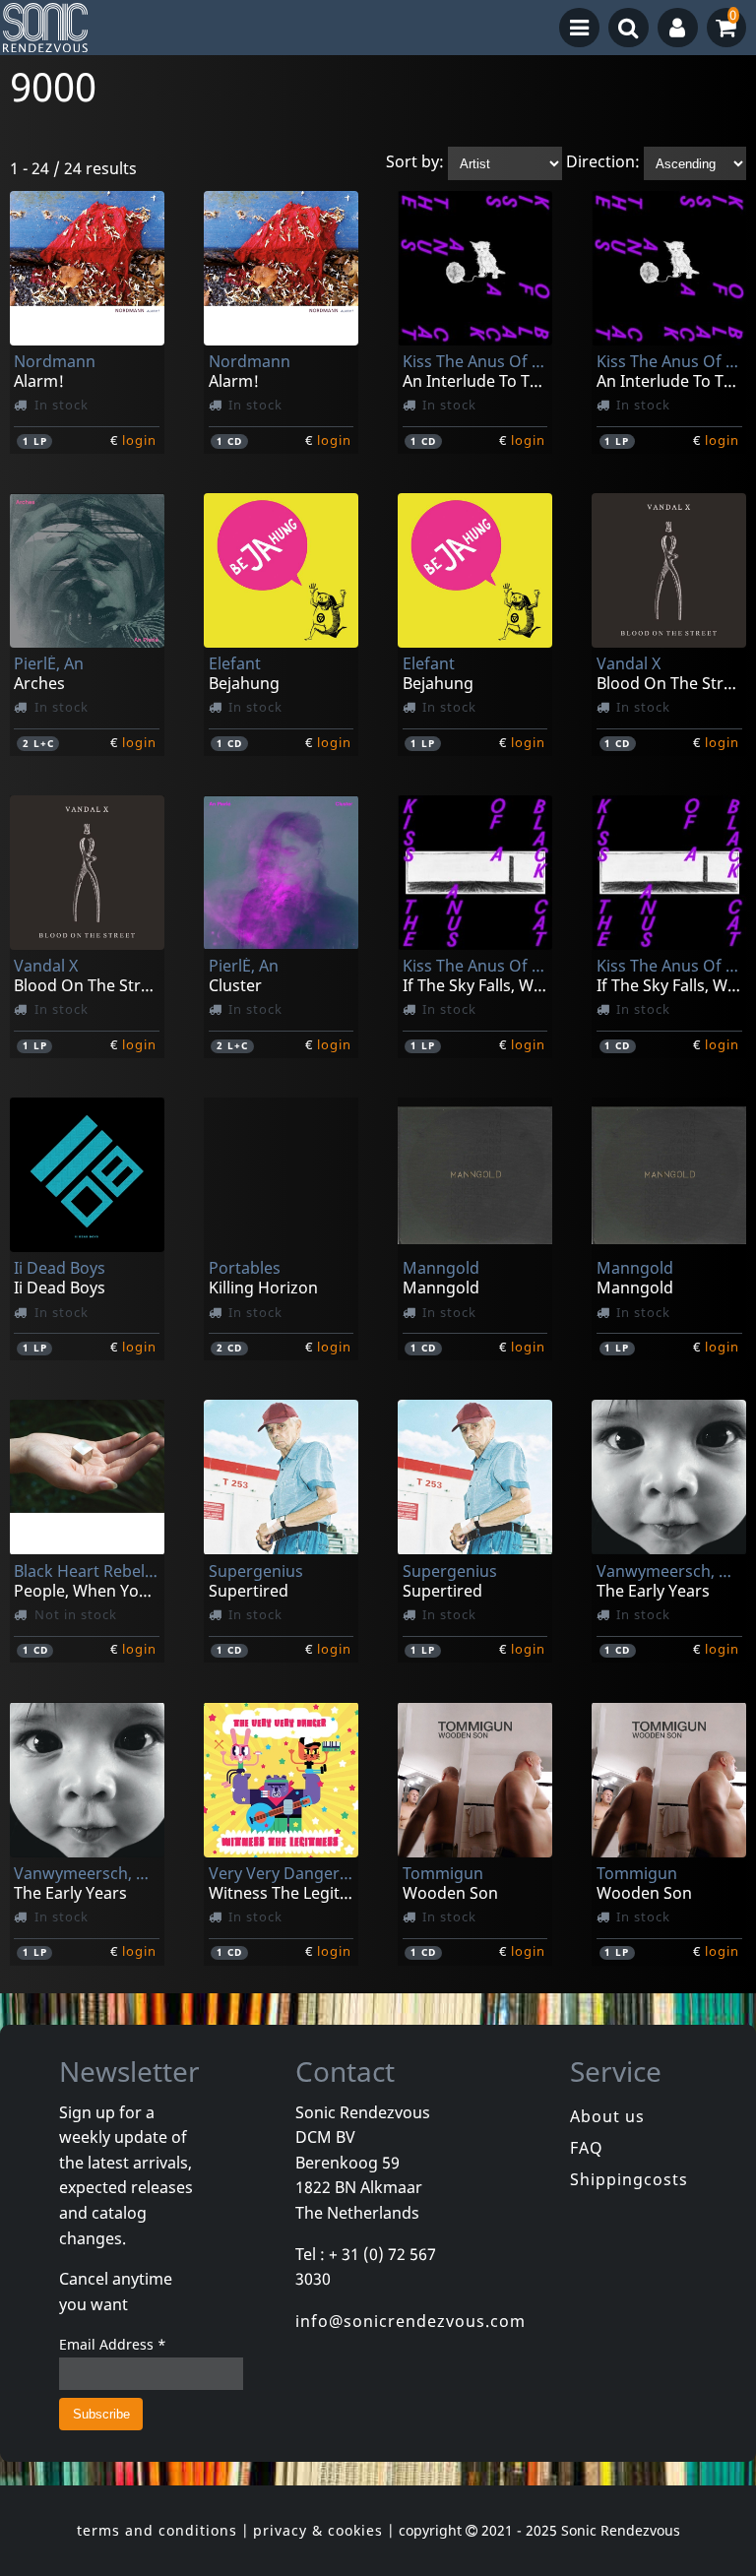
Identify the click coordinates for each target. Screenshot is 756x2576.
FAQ (587, 2148)
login (139, 440)
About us (607, 2116)
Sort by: (415, 162)
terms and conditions (157, 2530)
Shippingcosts (629, 2179)
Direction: (603, 162)
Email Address (113, 2344)
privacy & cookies (318, 2530)
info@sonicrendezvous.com (410, 2321)
